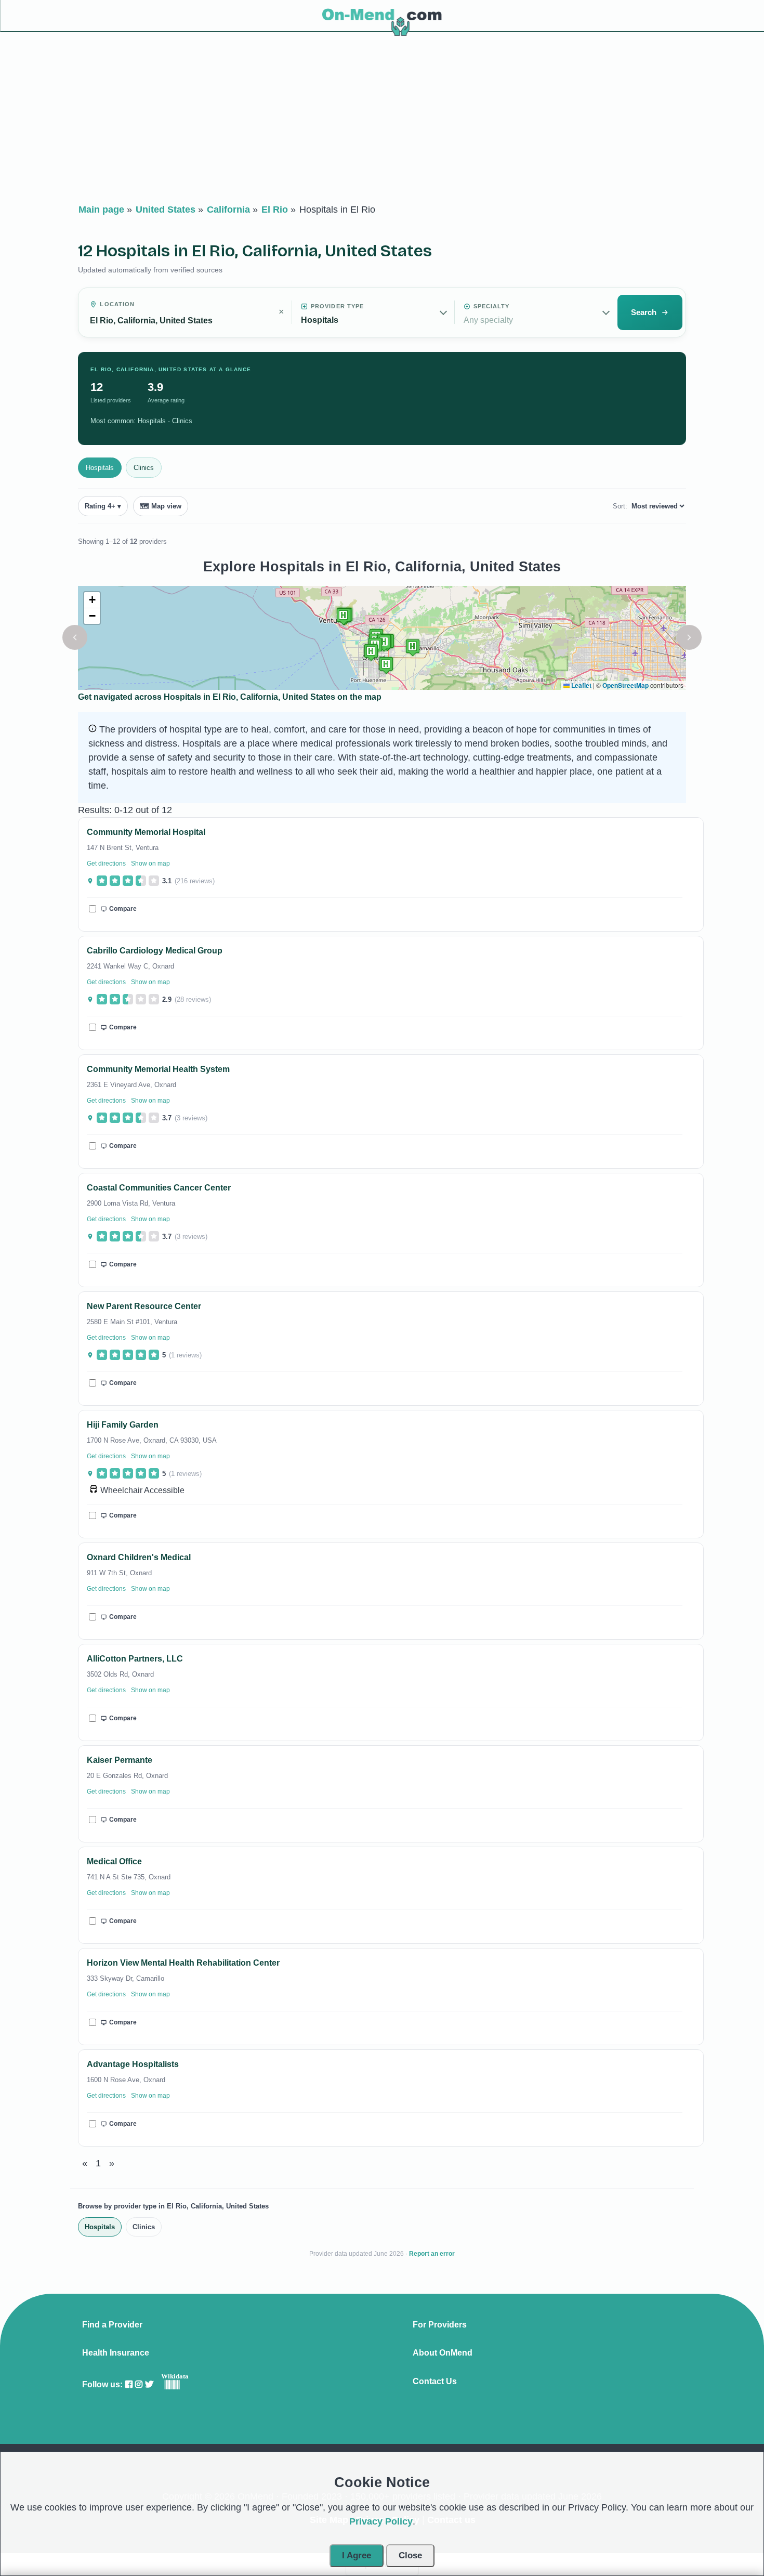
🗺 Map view (161, 506)
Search (644, 312)
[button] (75, 637)
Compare (123, 909)
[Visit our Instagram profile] (139, 2384)
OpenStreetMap (625, 685)
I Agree (357, 2555)
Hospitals (100, 468)
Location (117, 304)
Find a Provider (112, 2325)
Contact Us (435, 2382)
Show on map (150, 864)
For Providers (440, 2325)
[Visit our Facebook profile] (129, 2384)
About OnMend (443, 2353)
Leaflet (581, 685)
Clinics (144, 468)
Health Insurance (116, 2353)
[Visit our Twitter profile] (149, 2384)
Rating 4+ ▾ (103, 506)
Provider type (337, 306)
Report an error (432, 2254)
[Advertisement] (382, 120)
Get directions (106, 864)
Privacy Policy (381, 2521)
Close (410, 2555)
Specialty (492, 306)
